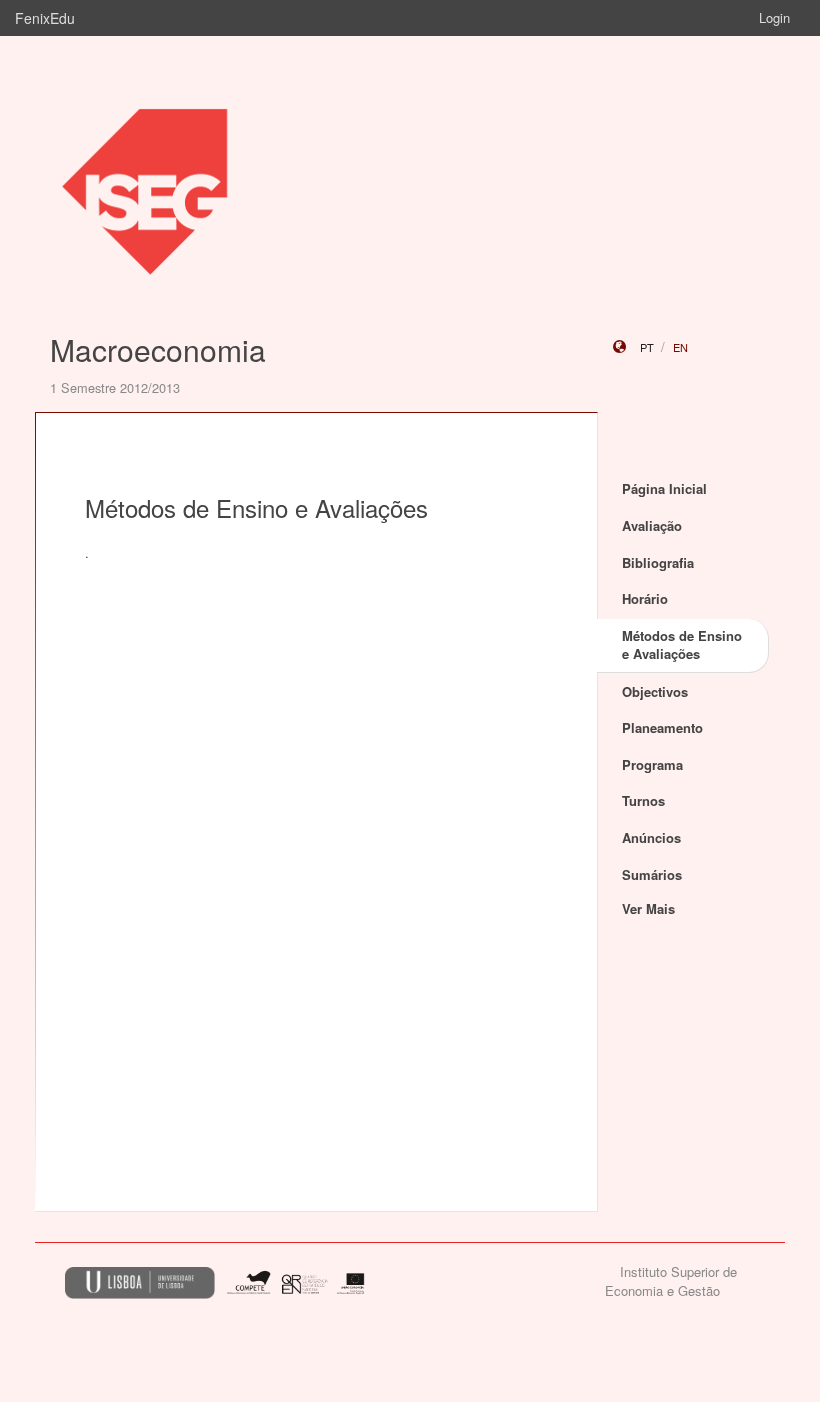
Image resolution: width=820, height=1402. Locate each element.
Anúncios (651, 837)
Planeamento (662, 727)
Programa (652, 764)
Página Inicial (664, 488)
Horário (645, 598)
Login (774, 17)
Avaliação (652, 525)
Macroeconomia (158, 349)
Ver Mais (648, 908)
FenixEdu (45, 18)
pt (647, 347)
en (680, 347)
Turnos (643, 800)
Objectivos (655, 691)
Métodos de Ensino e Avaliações (682, 645)
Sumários (652, 874)
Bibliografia (658, 562)
